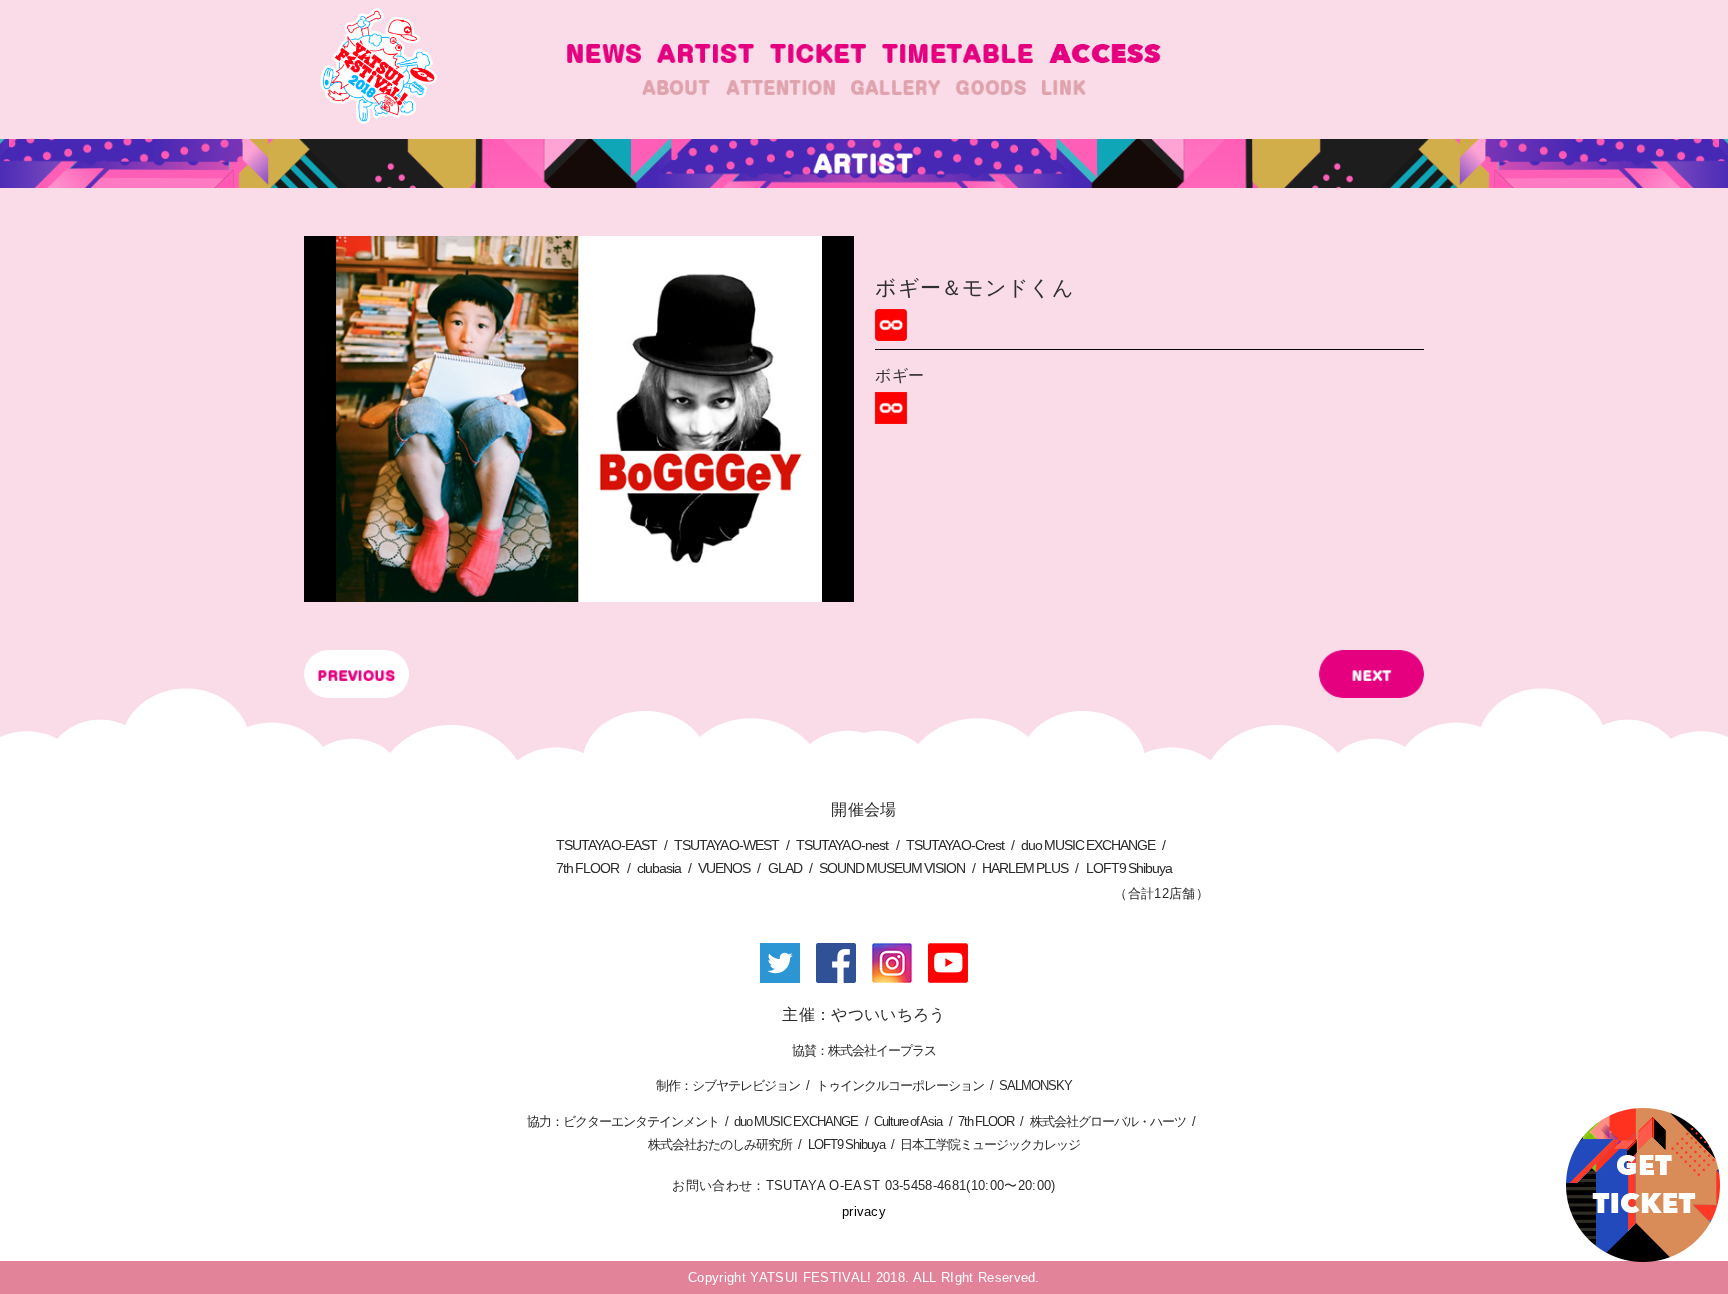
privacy (864, 1211)
